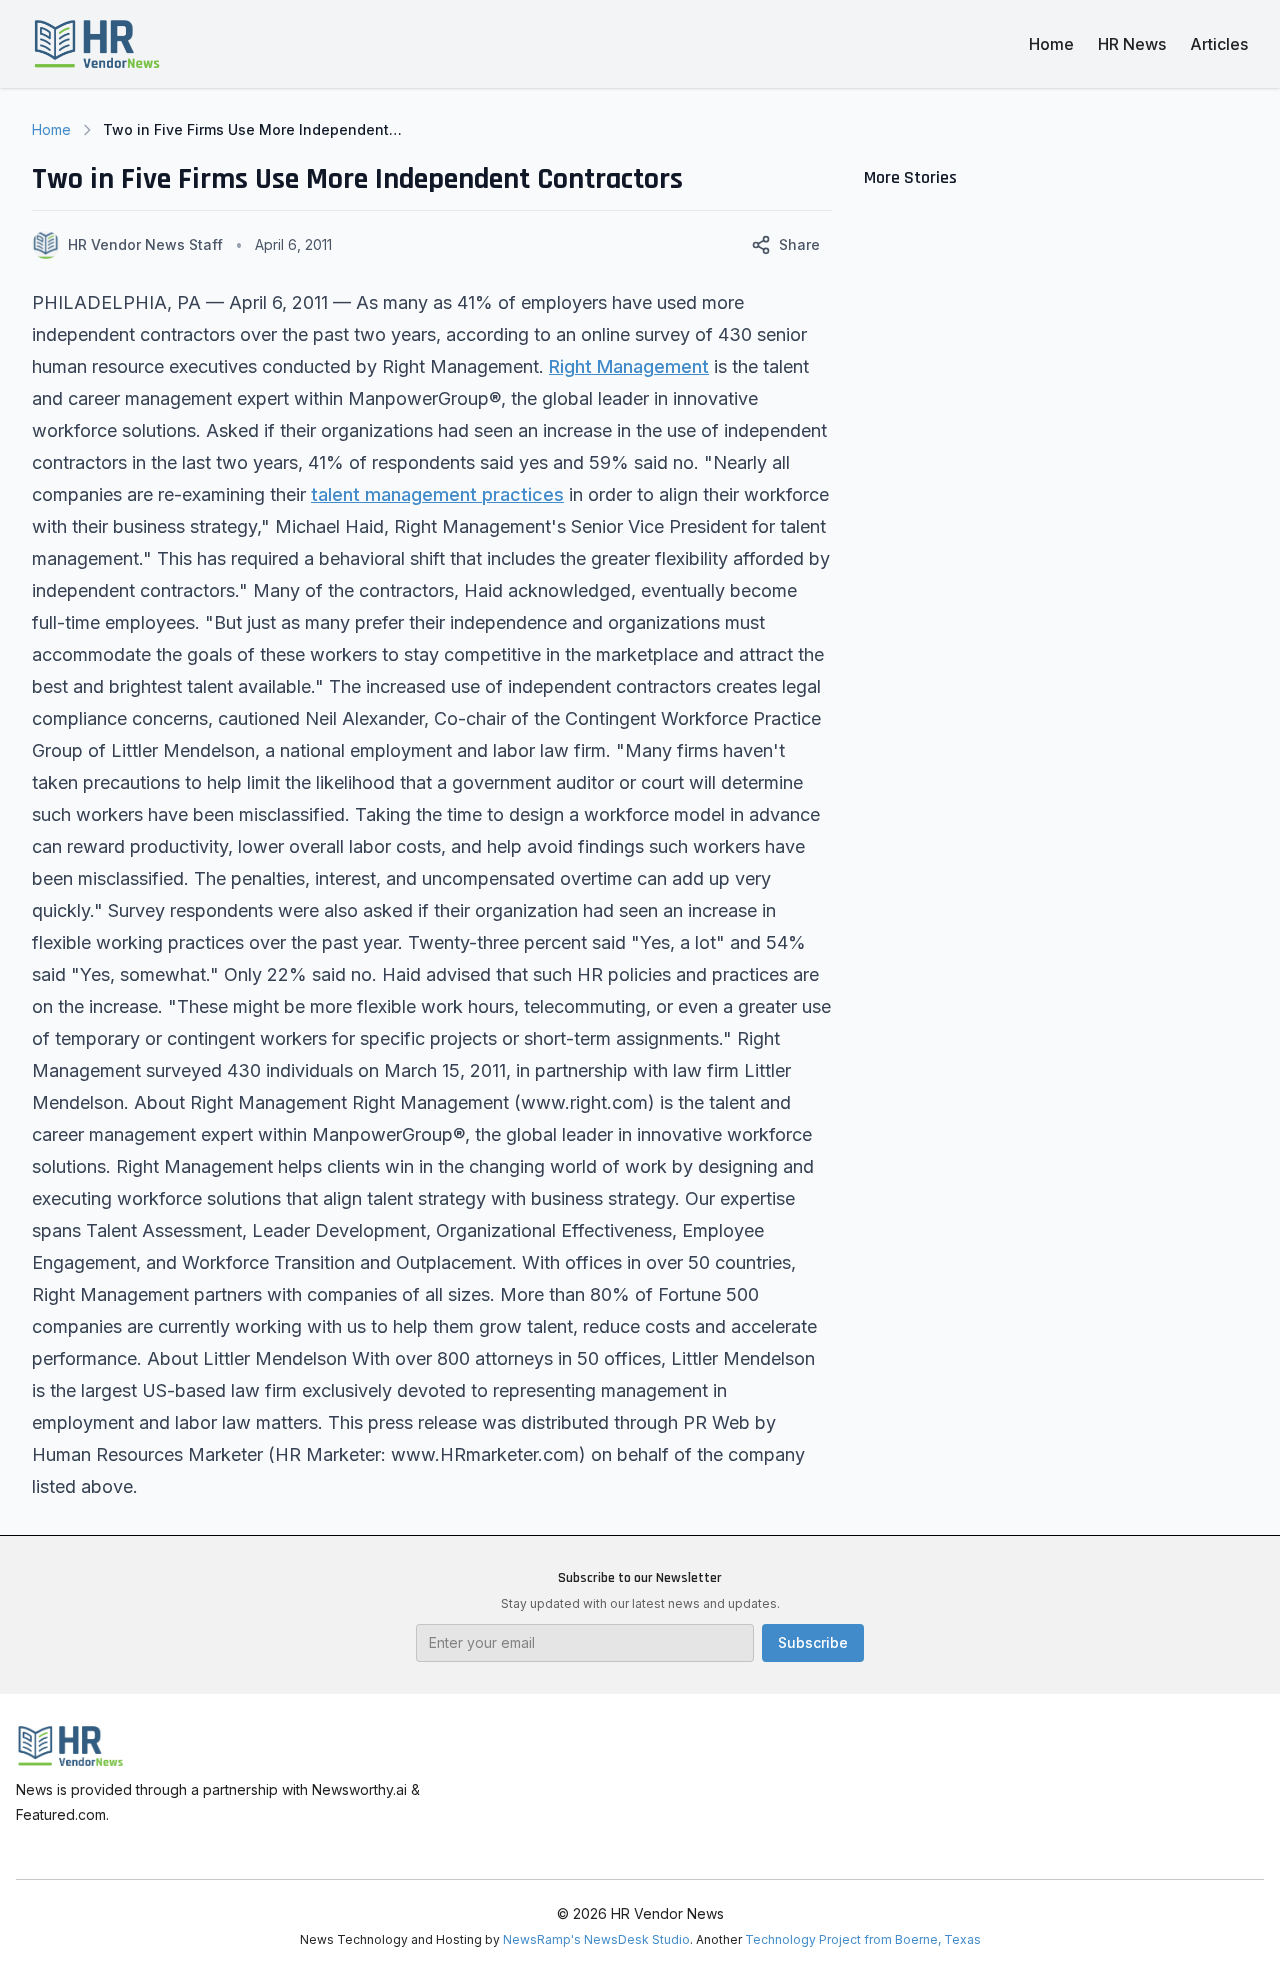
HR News (1132, 44)
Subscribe (813, 1642)
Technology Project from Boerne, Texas (863, 1939)
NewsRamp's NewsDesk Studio (596, 1939)
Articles (1219, 44)
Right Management (629, 366)
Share (799, 244)
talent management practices (437, 494)
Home (1051, 44)
